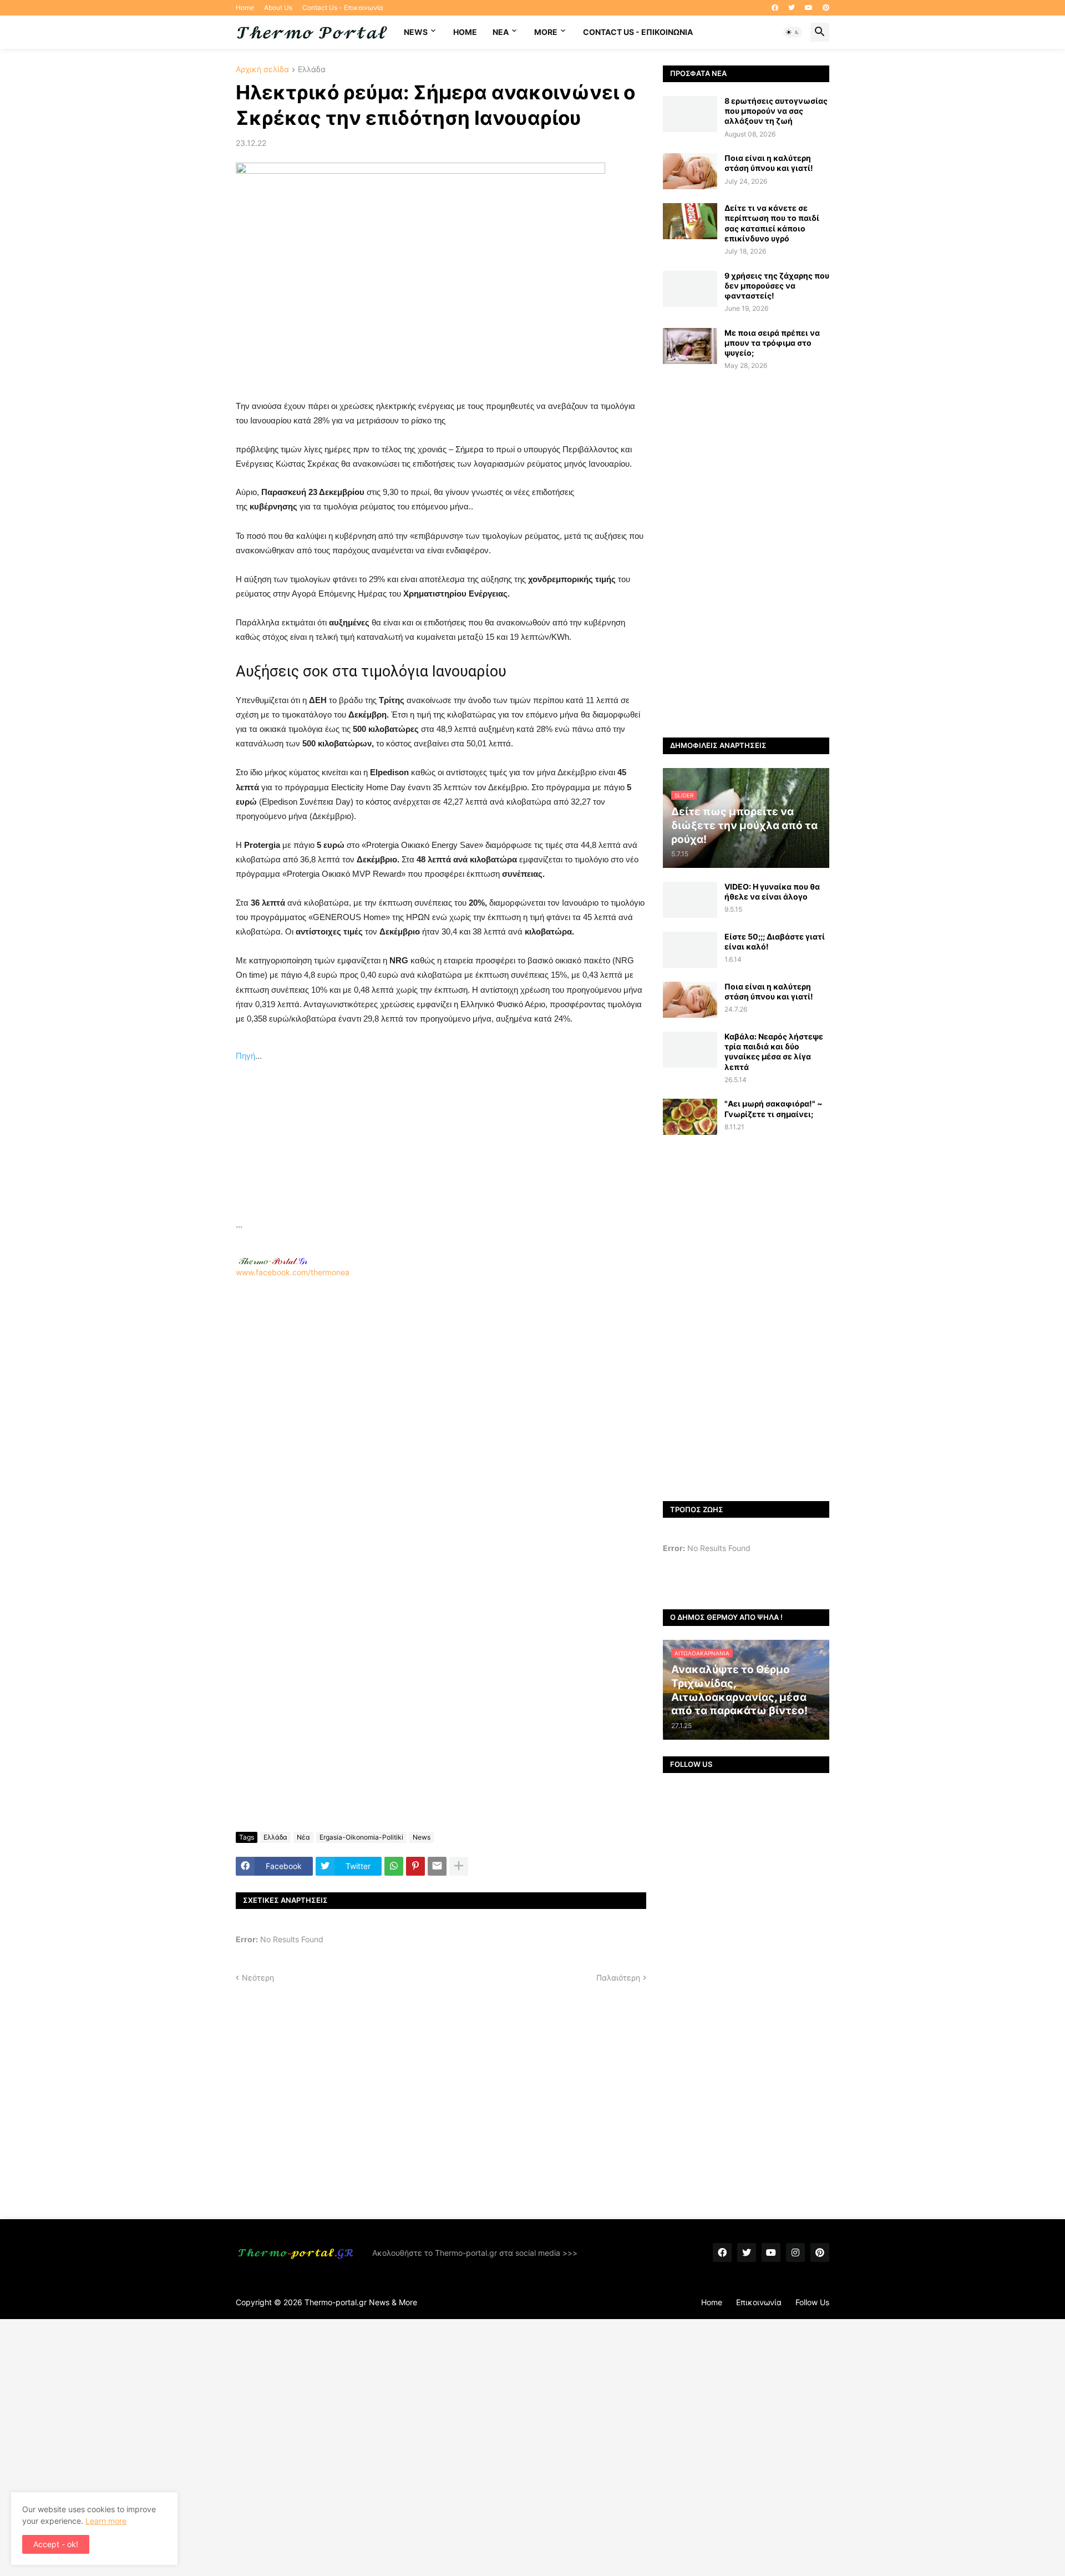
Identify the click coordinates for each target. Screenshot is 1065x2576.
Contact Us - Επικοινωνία (343, 7)
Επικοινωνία (759, 2302)
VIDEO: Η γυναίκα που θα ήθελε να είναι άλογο (772, 892)
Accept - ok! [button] (56, 2544)
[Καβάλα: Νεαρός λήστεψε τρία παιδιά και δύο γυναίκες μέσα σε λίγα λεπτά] (690, 1050)
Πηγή (245, 1056)
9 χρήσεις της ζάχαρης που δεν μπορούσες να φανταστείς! (777, 286)
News (416, 32)
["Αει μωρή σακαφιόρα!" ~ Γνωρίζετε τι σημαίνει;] (690, 1117)
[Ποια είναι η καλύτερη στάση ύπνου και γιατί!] (690, 171)
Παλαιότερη (618, 1978)
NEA (501, 32)
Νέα (303, 1837)
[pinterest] (826, 8)
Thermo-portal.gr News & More (361, 2302)
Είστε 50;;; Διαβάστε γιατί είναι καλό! (775, 941)
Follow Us (812, 2302)
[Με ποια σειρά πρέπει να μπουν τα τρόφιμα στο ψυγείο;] (690, 346)
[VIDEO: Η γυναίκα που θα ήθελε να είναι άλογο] (690, 900)
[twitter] (792, 8)
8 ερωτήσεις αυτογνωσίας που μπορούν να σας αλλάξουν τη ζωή (776, 111)
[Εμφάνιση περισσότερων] (459, 1866)
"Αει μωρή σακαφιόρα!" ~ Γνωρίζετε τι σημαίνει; (774, 1108)
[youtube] (809, 8)
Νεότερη (258, 1978)
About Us (278, 7)
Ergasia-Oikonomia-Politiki (361, 1837)
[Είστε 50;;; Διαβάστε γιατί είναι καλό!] (690, 950)
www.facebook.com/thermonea (293, 1272)
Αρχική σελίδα (262, 70)
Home (245, 7)
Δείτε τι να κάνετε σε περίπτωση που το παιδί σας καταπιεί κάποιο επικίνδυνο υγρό (772, 223)
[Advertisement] (441, 1140)
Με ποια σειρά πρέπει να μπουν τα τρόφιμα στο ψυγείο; (772, 343)
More (546, 32)
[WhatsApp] (394, 1866)
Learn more (106, 2521)
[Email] (437, 1866)
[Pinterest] (415, 1866)
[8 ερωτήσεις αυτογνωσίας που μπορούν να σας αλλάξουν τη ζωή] (690, 114)
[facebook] (775, 8)
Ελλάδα (312, 70)
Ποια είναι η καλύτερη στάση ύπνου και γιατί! (769, 163)
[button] (793, 32)
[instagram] (795, 2252)
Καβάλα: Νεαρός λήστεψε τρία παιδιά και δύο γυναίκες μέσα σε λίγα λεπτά (774, 1052)
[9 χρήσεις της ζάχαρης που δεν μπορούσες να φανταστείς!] (690, 289)
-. (273, 1261)
